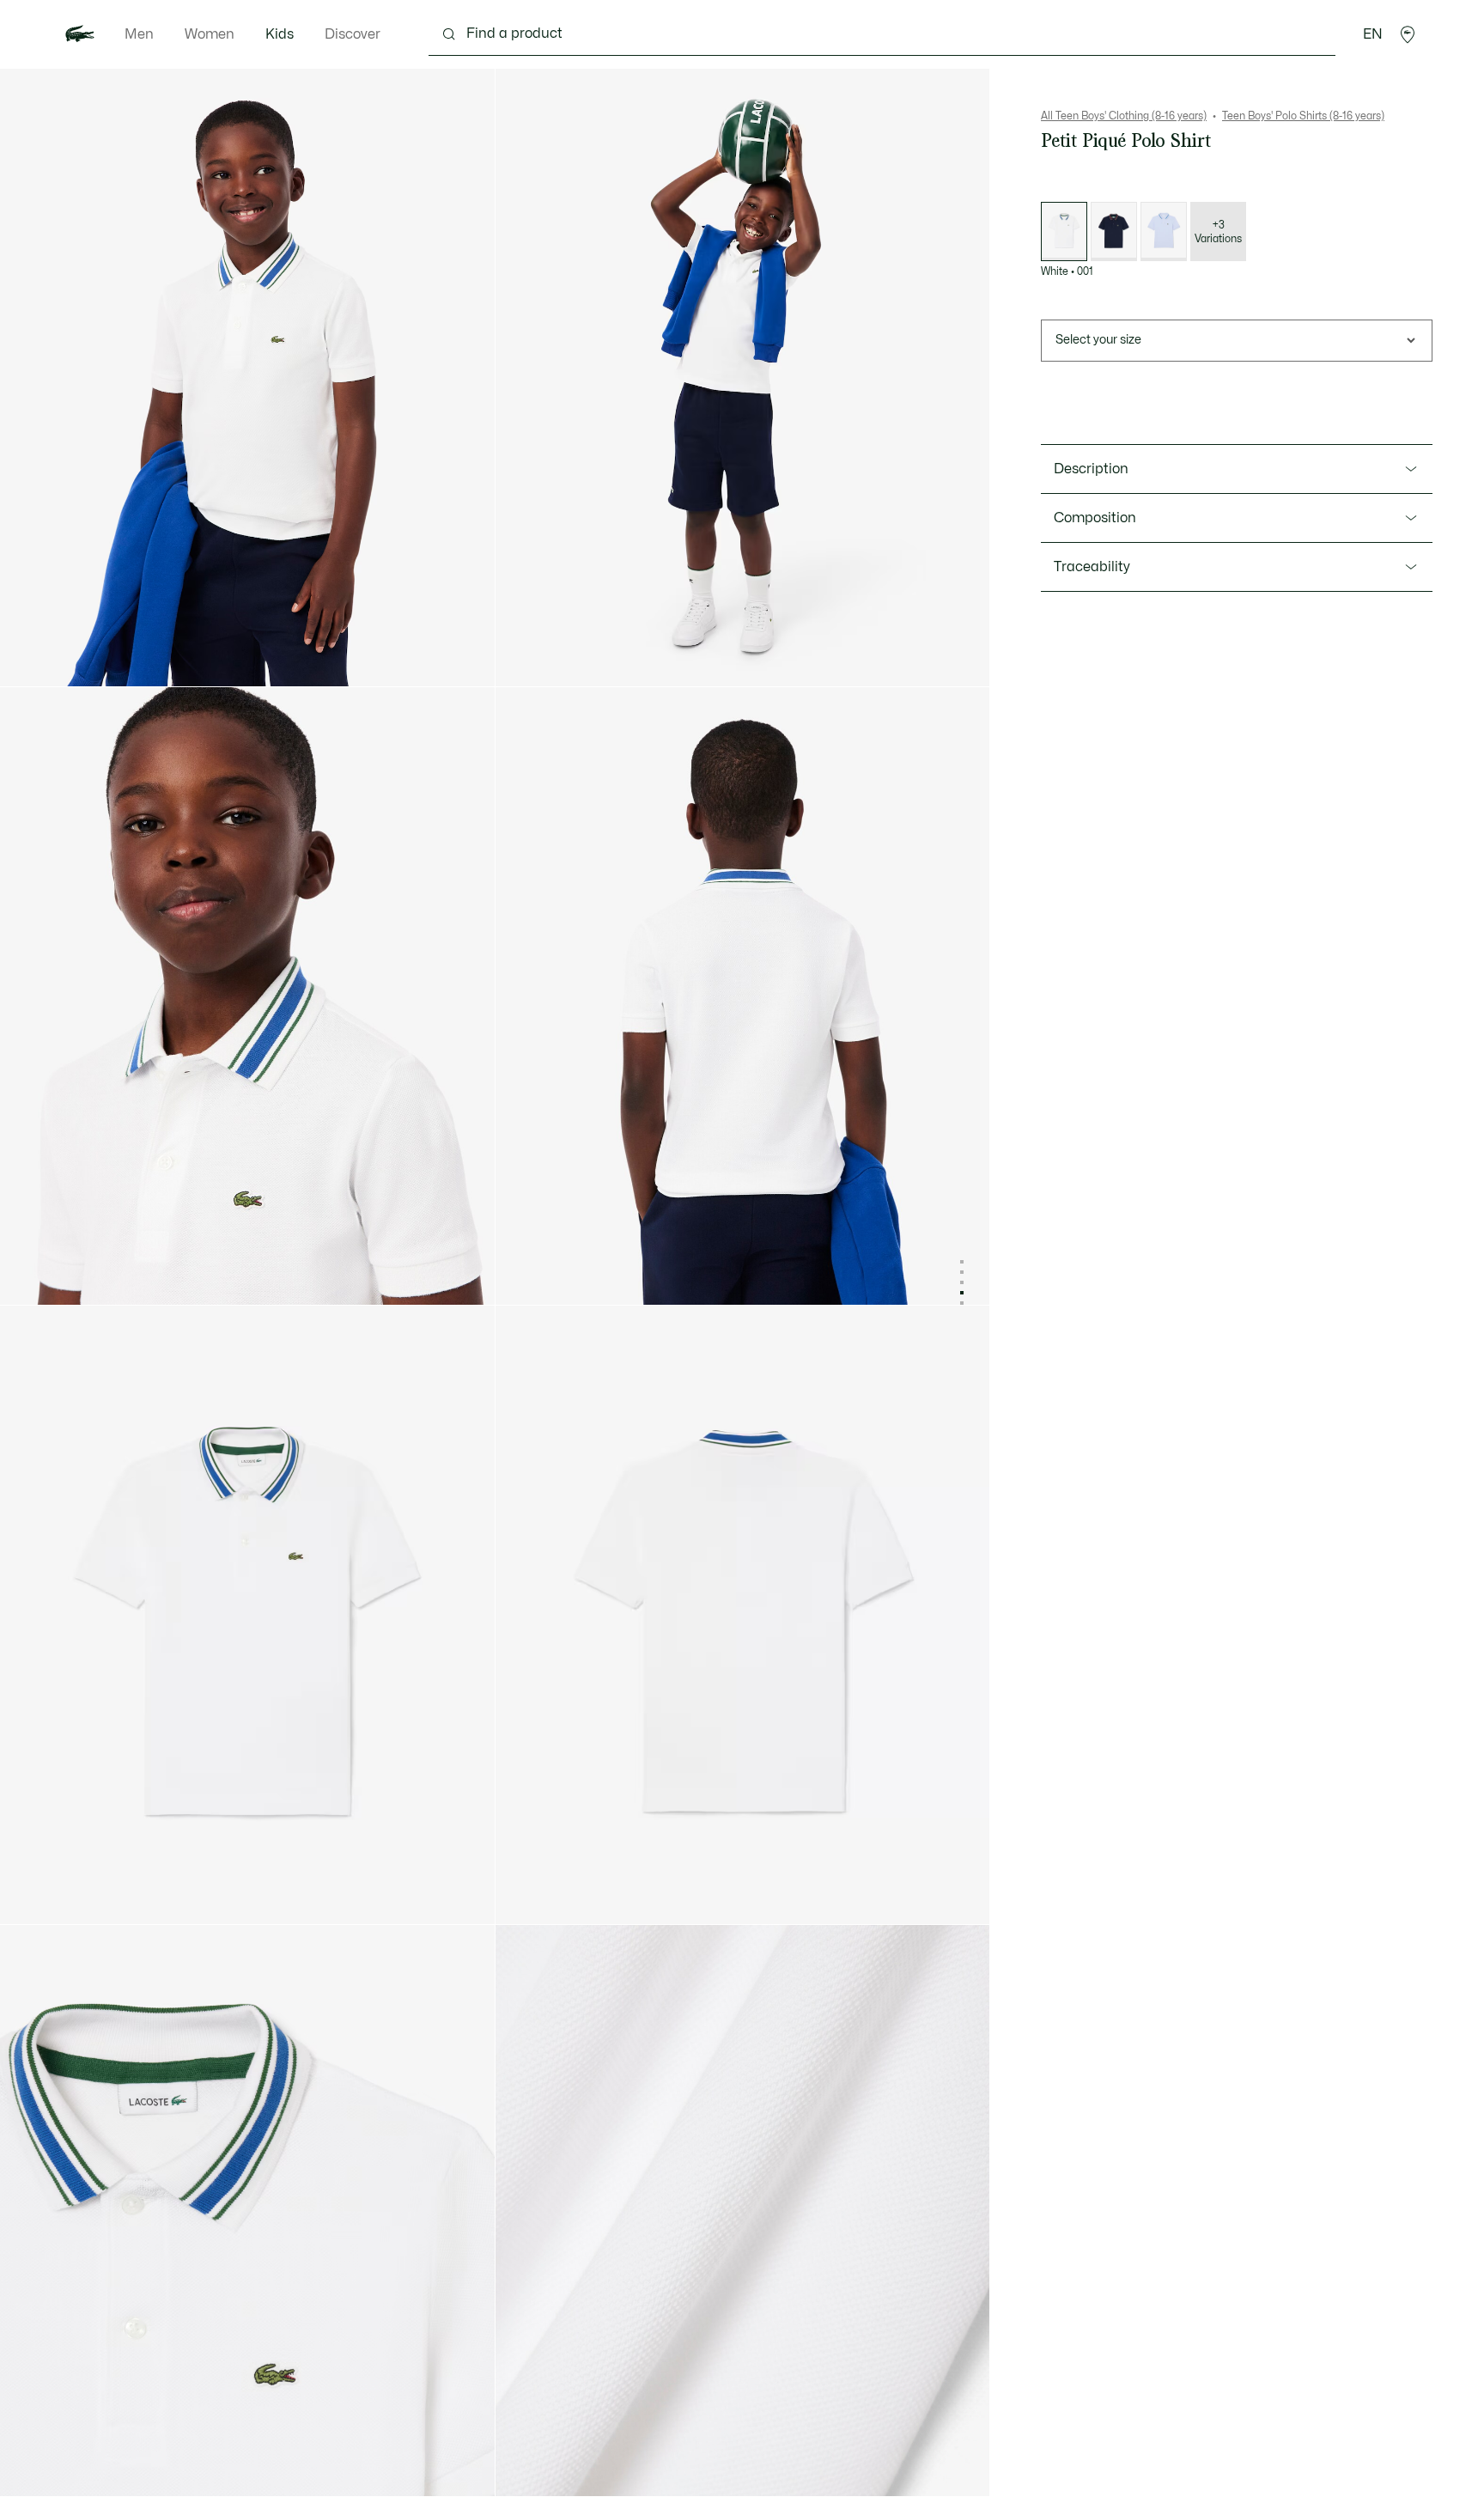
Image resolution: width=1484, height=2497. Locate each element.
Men (139, 34)
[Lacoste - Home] (80, 34)
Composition (1095, 518)
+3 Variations (1218, 232)
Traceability (1092, 567)
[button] (1408, 34)
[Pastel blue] (1164, 231)
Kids (280, 34)
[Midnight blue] (1114, 231)
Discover (353, 34)
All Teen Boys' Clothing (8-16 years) (1124, 116)
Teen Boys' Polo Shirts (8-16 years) (1303, 116)
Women (210, 34)
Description (1091, 469)
